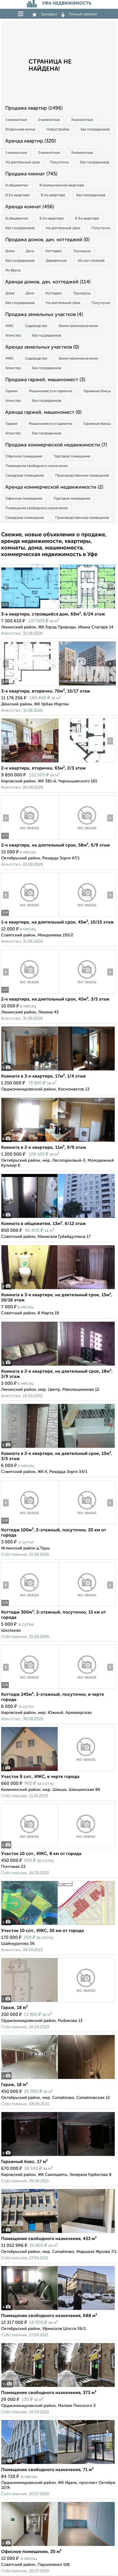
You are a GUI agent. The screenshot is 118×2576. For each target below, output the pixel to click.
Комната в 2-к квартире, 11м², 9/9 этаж (44, 1148)
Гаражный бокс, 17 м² (24, 2162)
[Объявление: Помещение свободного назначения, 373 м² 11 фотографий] (58, 2387)
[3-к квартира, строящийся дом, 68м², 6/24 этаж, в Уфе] (30, 609)
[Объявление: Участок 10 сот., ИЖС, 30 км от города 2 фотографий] (58, 1925)
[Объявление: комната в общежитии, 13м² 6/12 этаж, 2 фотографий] (58, 1218)
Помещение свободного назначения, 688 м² (49, 2316)
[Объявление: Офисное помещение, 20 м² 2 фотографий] (58, 2546)
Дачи (30, 251)
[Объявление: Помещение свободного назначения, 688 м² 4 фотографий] (58, 2310)
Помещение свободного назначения (36, 466)
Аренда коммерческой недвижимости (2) (54, 487)
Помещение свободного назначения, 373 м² (49, 2393)
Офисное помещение (24, 456)
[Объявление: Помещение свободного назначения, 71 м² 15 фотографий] (58, 2464)
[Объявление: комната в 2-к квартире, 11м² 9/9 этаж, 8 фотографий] (58, 1142)
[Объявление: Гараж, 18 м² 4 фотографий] (58, 2079)
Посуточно (59, 162)
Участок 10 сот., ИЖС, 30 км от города (43, 1931)
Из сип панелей (91, 261)
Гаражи (12, 391)
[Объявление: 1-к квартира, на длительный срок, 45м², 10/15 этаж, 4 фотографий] (30, 917)
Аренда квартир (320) (30, 141)
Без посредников (95, 129)
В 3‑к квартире (53, 195)
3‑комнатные (82, 120)
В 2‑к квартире (18, 195)
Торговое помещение (72, 456)
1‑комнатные (16, 120)
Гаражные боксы (97, 391)
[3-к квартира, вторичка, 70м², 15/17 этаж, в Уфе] (30, 686)
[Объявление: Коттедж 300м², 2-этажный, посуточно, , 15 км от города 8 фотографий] (30, 1607)
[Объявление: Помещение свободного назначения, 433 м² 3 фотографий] (58, 2233)
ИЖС (10, 326)
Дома (10, 251)
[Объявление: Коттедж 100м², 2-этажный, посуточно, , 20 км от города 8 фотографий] (30, 1524)
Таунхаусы (82, 251)
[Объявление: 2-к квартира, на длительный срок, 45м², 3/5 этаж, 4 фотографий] (30, 994)
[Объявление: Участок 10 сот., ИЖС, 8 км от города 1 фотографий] (58, 1848)
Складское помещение (25, 476)
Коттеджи (54, 251)
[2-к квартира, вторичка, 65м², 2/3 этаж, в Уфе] (30, 763)
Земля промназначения (78, 326)
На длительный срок (23, 162)
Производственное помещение (82, 476)
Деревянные (56, 261)
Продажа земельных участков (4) (44, 315)
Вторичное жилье (20, 129)
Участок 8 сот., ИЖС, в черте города (40, 1777)
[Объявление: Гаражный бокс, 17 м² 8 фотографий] (58, 2156)
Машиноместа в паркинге (50, 391)
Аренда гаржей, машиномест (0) (43, 412)
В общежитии (17, 185)
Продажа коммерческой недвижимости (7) (56, 445)
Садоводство (36, 326)
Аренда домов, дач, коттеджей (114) (48, 282)
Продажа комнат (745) (31, 174)
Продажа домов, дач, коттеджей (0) (47, 240)
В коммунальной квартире (62, 185)
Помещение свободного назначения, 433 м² (49, 2239)
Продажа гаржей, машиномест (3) (45, 380)
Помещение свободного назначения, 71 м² (47, 2470)
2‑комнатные (49, 120)
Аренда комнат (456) (30, 207)
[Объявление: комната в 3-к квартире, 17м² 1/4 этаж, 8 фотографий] (58, 1071)
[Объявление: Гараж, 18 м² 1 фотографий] (58, 2002)
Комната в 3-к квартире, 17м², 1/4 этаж (43, 1076)
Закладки (49, 14)
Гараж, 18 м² (14, 2008)
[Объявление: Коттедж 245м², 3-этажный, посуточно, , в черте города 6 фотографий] (30, 1689)
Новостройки (58, 129)
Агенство (13, 336)
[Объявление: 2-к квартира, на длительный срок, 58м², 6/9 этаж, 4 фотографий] (30, 840)
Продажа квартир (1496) (34, 108)
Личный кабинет (83, 14)
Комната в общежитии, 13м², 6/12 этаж (43, 1224)
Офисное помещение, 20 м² (31, 2552)
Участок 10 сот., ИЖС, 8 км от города (41, 1854)
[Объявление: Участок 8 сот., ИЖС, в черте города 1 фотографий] (58, 1771)
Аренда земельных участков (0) (42, 347)
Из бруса (13, 270)
